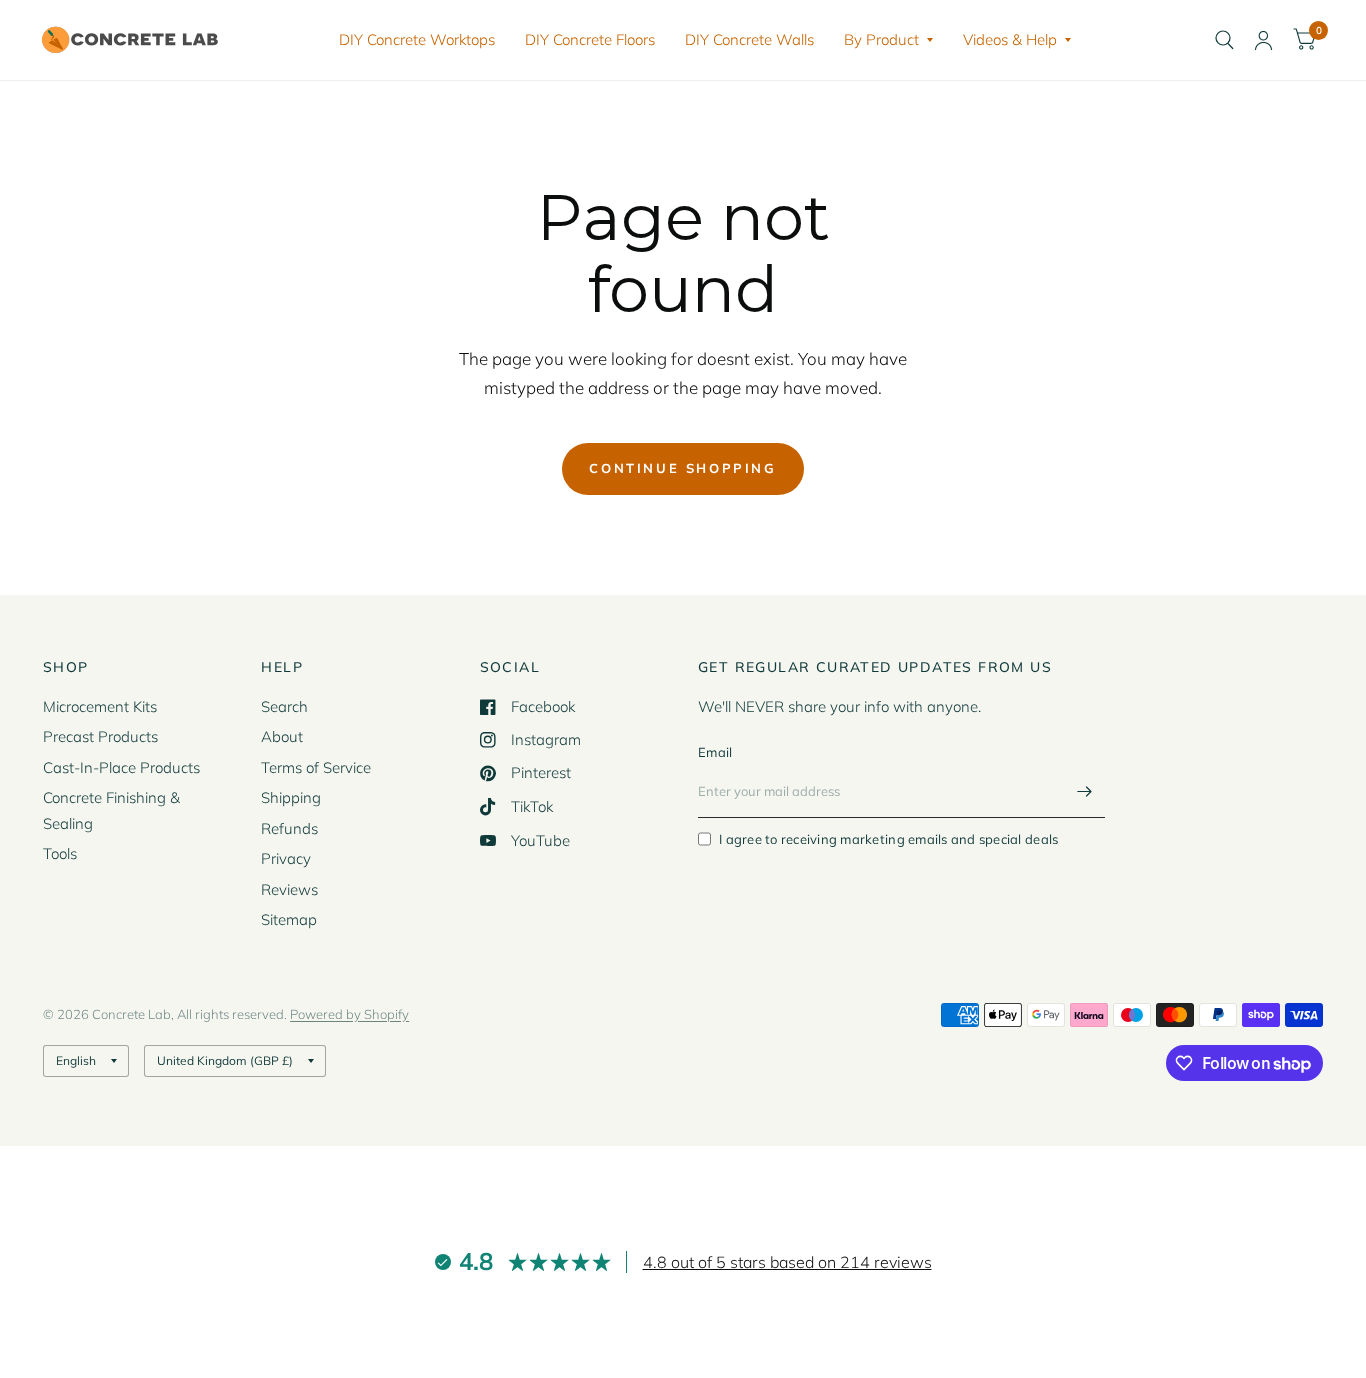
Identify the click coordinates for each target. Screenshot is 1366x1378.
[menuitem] (417, 40)
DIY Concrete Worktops (417, 39)
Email (715, 752)
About (282, 736)
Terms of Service (316, 767)
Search (284, 706)
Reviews (289, 889)
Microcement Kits (100, 706)
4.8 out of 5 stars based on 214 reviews (787, 1262)
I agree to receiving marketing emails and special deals (888, 839)
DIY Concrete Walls (749, 39)
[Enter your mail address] (1085, 792)
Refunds (289, 828)
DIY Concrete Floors (590, 39)
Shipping (291, 797)
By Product (881, 39)
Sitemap (289, 919)
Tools (60, 853)
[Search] (1224, 40)
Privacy (286, 858)
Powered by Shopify (349, 1014)
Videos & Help (1010, 39)
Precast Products (100, 736)
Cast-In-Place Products (121, 767)
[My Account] (1263, 40)
